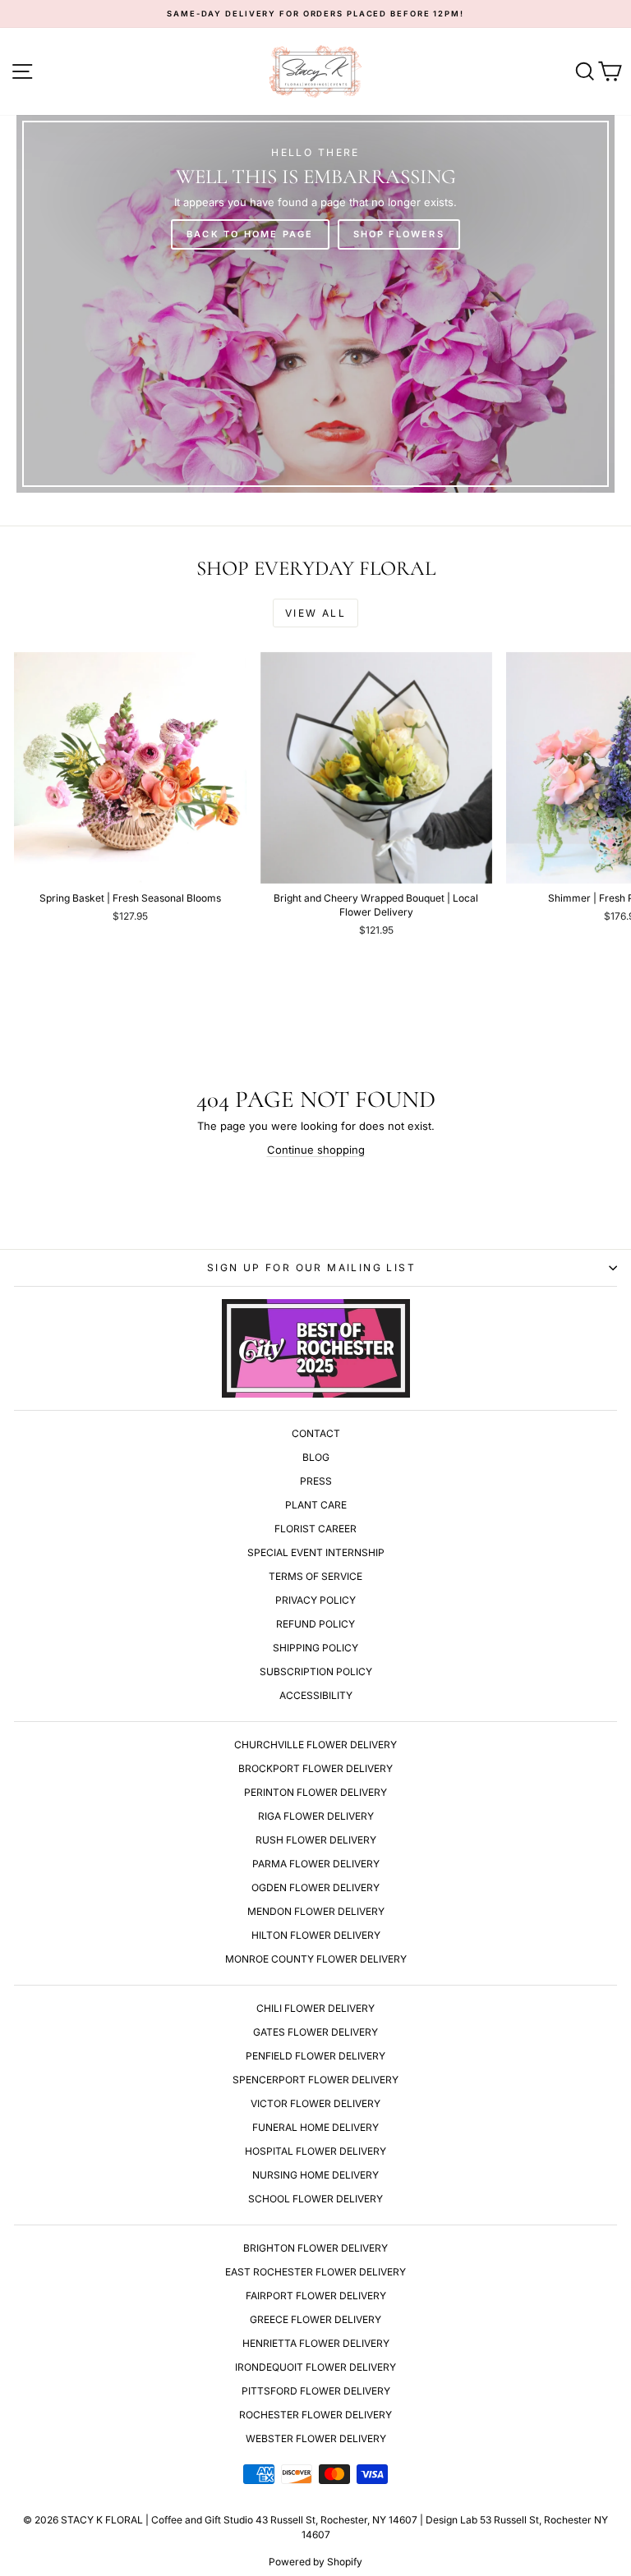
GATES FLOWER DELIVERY (315, 2032)
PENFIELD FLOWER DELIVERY (315, 2056)
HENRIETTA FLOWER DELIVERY (316, 2343)
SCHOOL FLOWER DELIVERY (315, 2199)
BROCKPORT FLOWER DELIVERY (315, 1768)
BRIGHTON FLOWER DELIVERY (315, 2248)
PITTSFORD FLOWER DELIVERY (316, 2391)
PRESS (316, 1481)
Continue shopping (316, 1150)
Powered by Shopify (315, 2562)
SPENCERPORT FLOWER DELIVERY (315, 2080)
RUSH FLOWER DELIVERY (316, 1840)
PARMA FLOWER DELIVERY (316, 1864)
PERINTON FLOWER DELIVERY (315, 1792)
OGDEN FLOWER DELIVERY (315, 1887)
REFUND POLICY (315, 1624)
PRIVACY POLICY (315, 1600)
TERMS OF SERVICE (315, 1576)
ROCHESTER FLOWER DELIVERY (315, 2415)
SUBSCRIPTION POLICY (316, 1671)
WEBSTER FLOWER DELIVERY (316, 2438)
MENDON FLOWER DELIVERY (316, 1911)
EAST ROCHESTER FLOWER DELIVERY (315, 2272)
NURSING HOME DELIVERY (315, 2175)
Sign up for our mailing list (311, 1267)
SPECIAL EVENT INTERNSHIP (316, 1552)
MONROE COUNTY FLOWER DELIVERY (316, 1959)
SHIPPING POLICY (315, 1648)
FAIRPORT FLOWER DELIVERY (316, 2296)
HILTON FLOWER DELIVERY (316, 1935)
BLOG (316, 1457)
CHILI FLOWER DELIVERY (315, 2008)
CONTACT (316, 1433)
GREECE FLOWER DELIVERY (315, 2319)
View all (315, 613)
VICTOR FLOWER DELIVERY (315, 2103)
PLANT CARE (316, 1505)
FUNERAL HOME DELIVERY (315, 2127)
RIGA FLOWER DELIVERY (316, 1816)
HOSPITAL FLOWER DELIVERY (315, 2151)
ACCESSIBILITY (316, 1695)
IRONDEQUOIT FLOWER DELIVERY (315, 2367)
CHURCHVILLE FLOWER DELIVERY (315, 1745)
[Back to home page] (315, 304)
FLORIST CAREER (315, 1529)
